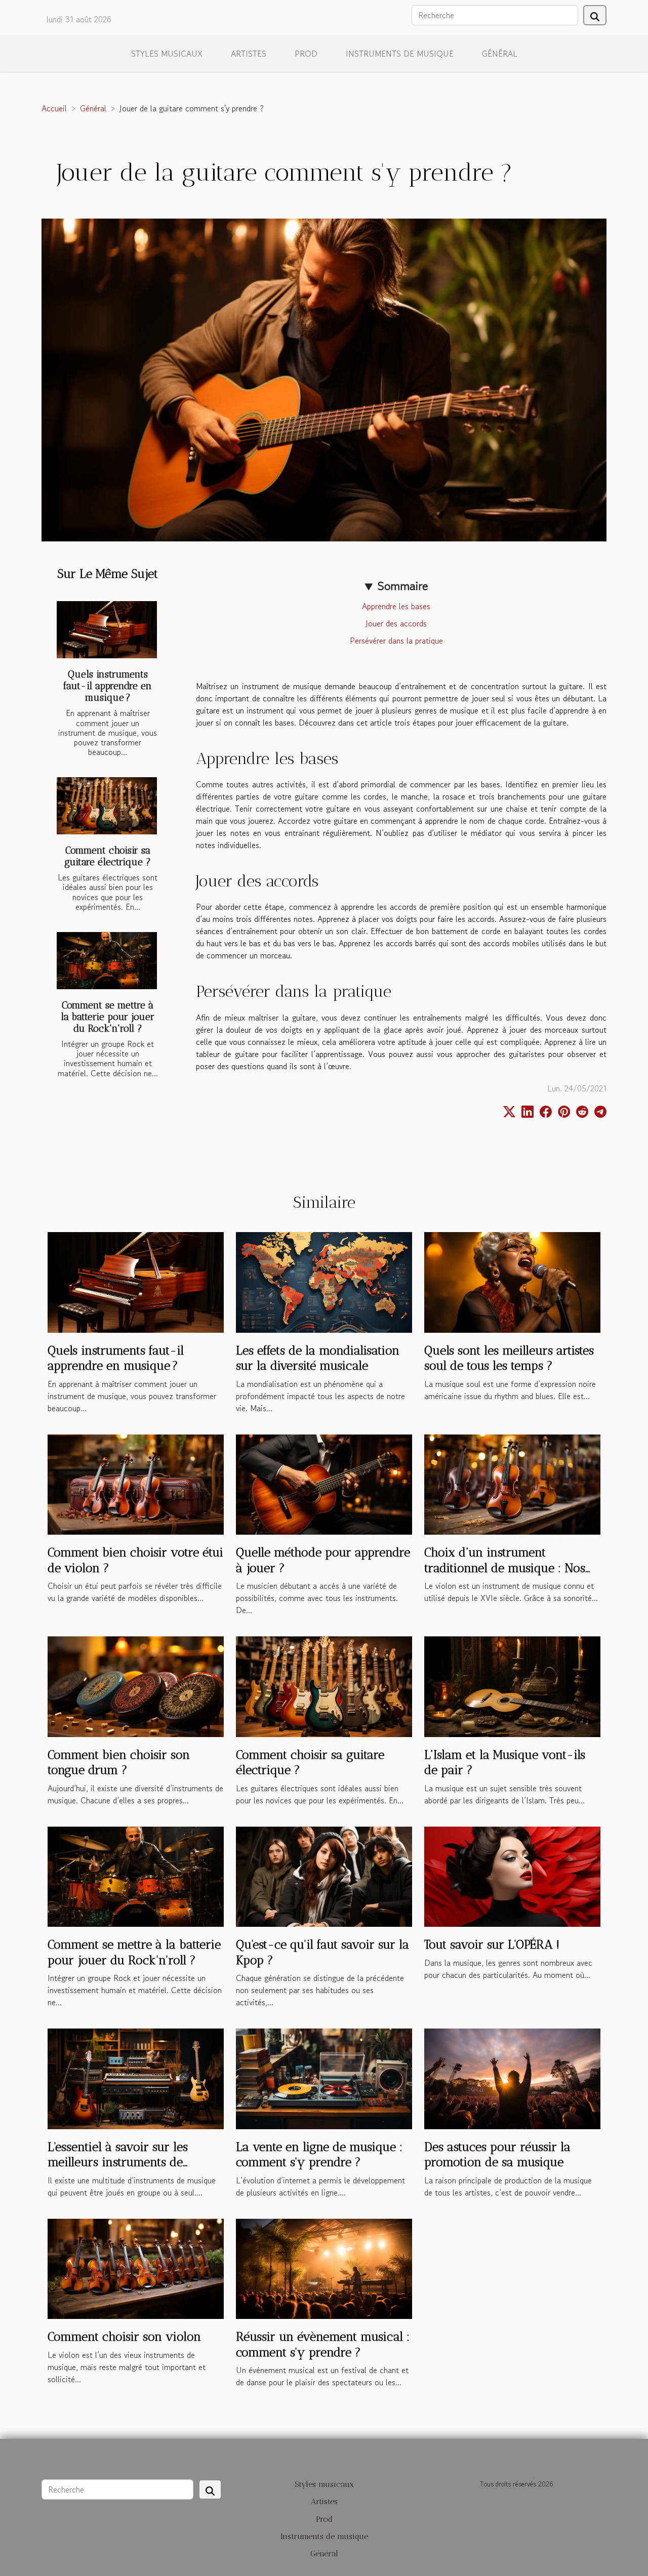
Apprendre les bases (396, 606)
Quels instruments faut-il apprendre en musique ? (108, 686)
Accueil (54, 108)
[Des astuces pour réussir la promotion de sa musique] (512, 2078)
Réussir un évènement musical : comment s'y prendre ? (323, 2344)
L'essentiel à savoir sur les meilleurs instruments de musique (118, 2162)
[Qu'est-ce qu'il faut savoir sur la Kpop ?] (324, 1875)
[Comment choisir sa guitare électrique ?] (107, 806)
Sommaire (403, 586)
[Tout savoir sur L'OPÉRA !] (512, 1875)
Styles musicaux (167, 54)
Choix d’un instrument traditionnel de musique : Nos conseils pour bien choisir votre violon (511, 1575)
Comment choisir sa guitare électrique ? (108, 856)
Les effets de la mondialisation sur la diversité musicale (318, 1358)
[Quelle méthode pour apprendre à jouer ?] (324, 1483)
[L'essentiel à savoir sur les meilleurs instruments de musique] (136, 2078)
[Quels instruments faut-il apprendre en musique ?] (107, 630)
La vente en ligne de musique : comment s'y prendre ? (319, 2154)
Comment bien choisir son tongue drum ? (119, 1762)
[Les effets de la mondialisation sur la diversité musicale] (324, 1281)
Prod (306, 54)
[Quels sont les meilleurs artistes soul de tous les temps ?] (512, 1281)
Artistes (249, 54)
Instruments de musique (400, 54)
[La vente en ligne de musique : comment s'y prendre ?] (324, 2078)
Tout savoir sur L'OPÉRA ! (492, 1944)
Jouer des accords (396, 623)
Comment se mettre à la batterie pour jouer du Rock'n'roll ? (108, 1017)
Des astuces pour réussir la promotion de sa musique (497, 2154)
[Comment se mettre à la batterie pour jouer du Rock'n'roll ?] (107, 961)
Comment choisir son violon (124, 2336)
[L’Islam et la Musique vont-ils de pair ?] (512, 1685)
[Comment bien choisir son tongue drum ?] (136, 1685)
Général (500, 54)
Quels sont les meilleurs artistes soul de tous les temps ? (509, 1358)
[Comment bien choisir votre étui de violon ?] (136, 1483)
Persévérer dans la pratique (396, 641)
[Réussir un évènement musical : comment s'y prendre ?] (324, 2267)
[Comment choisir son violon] (136, 2267)
